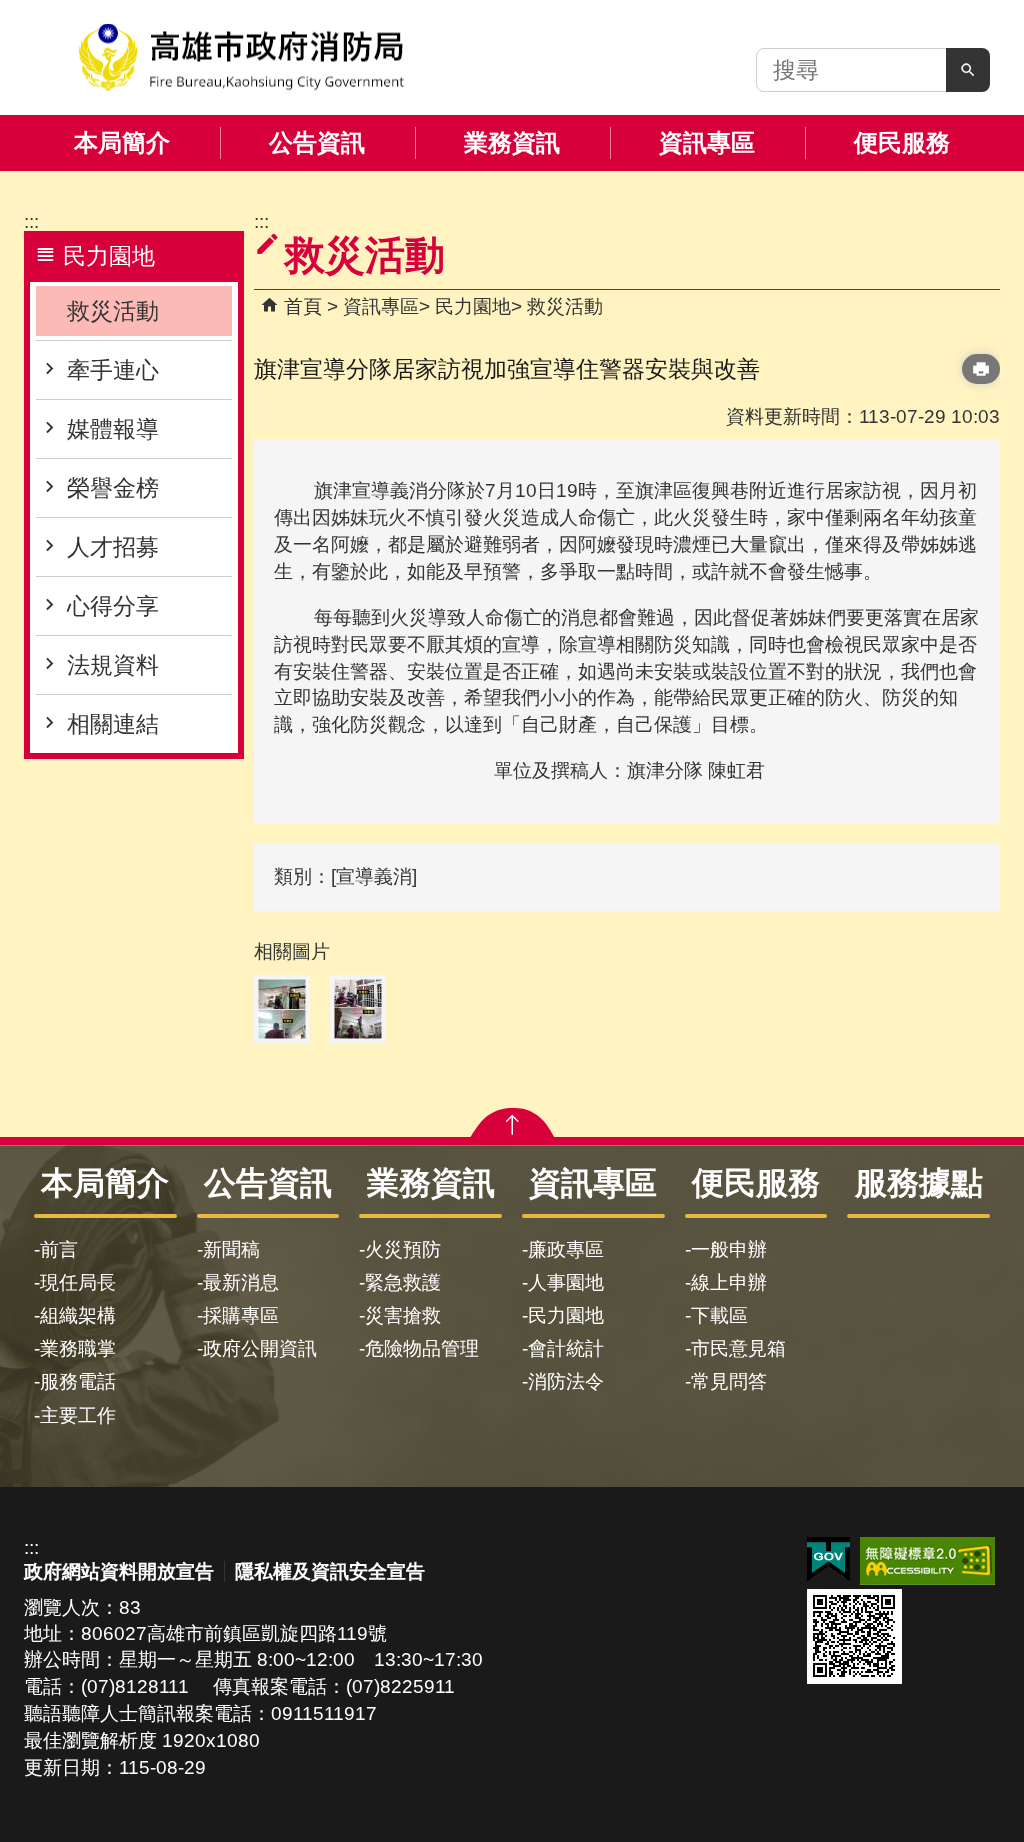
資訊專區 (707, 142)
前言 (59, 1249)
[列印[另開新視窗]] (981, 369)
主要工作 (78, 1415)
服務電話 (78, 1381)
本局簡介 (122, 142)
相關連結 (113, 724)
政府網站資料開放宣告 (119, 1571)
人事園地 (566, 1282)
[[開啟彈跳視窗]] (282, 1009)
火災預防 (403, 1249)
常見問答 (729, 1381)
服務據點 (919, 1183)
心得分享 (113, 606)
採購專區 (241, 1315)
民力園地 (473, 306)
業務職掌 (78, 1348)
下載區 (719, 1315)
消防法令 (566, 1381)
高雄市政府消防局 (241, 57)
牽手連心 (113, 370)
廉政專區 (566, 1249)
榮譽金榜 (113, 488)
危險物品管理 (422, 1348)
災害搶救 (403, 1315)
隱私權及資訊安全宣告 (330, 1571)
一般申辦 (729, 1249)
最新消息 (241, 1282)
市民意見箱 (738, 1348)
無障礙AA (927, 1561)
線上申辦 (729, 1282)
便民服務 (902, 142)
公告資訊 (317, 142)
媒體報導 (113, 429)
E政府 (828, 1559)
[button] (968, 70)
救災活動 (113, 311)
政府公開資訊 (260, 1348)
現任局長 (78, 1282)
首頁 (303, 306)
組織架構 (78, 1315)
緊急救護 (403, 1282)
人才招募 (113, 547)
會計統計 (566, 1348)
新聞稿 (231, 1249)
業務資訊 (512, 142)
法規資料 (113, 665)
